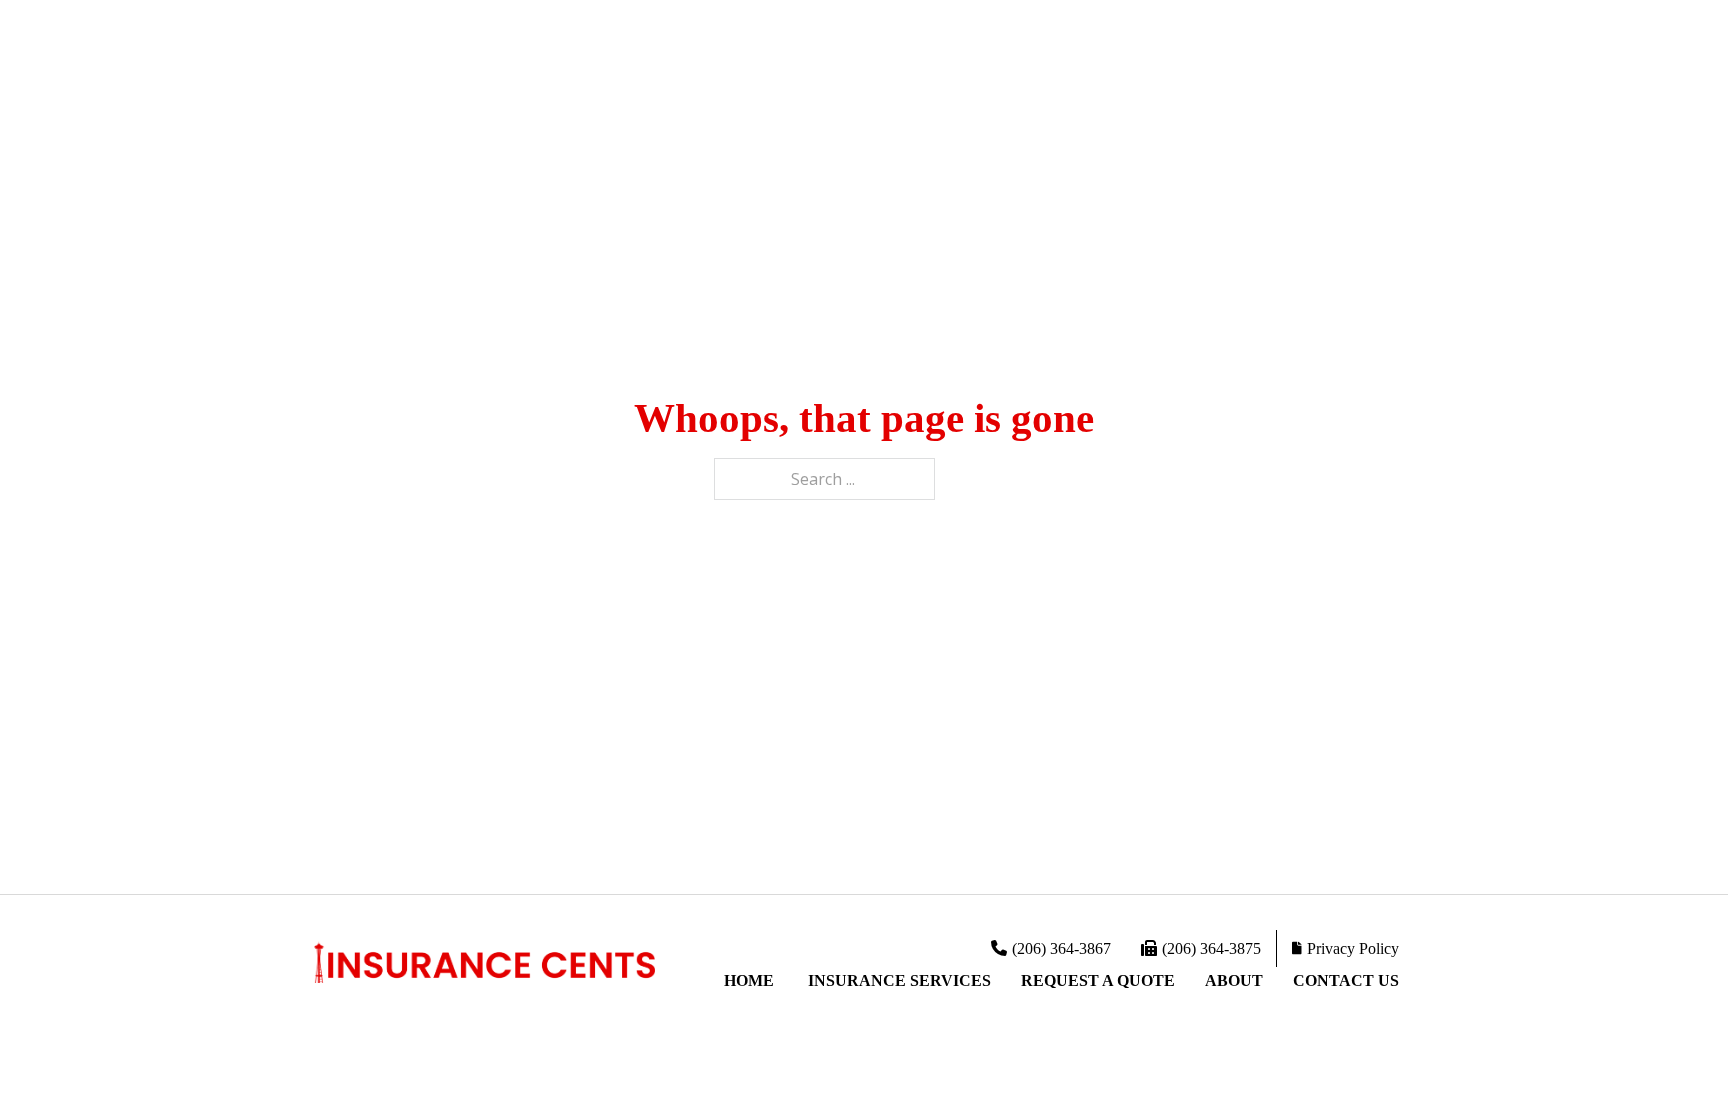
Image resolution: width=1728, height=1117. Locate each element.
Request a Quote (1098, 980)
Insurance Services (899, 980)
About (1234, 980)
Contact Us (1346, 980)
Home (751, 980)
